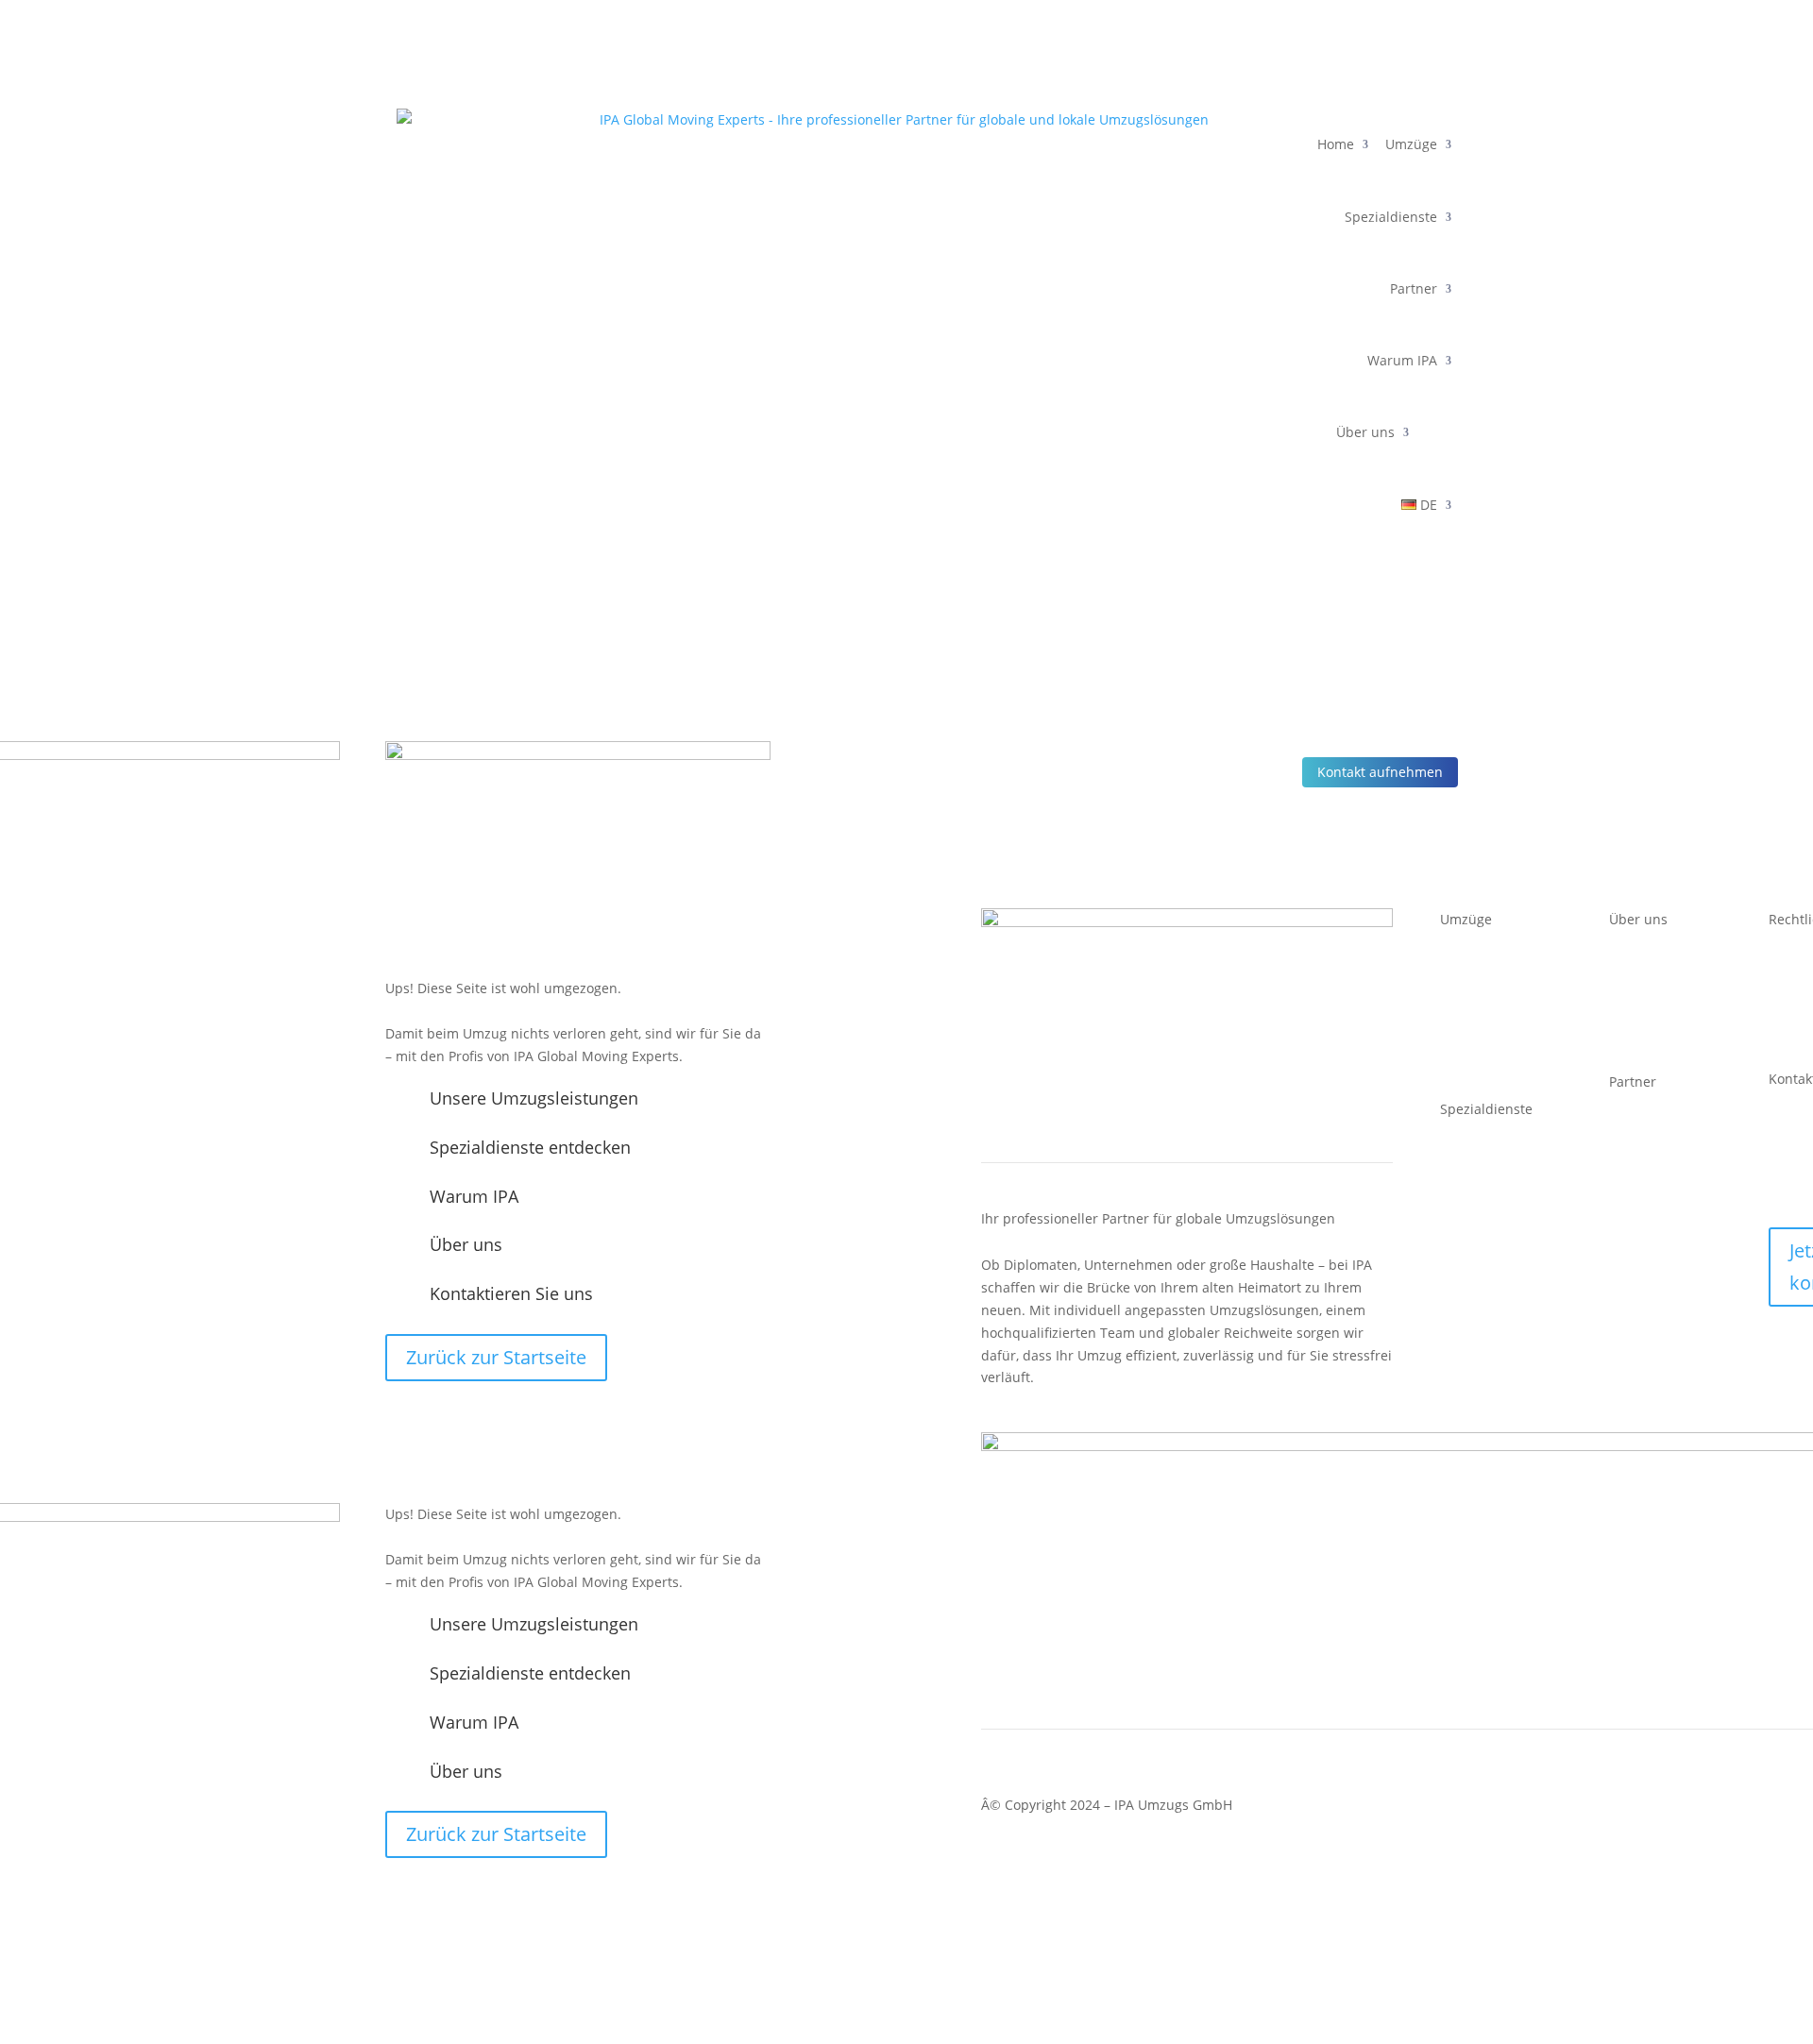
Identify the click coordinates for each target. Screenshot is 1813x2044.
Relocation (1473, 1226)
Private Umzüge (1490, 1059)
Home (1336, 144)
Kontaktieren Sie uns (511, 1293)
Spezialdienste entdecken (530, 1147)
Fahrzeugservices (1495, 1316)
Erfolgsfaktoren (1657, 1175)
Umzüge (1411, 144)
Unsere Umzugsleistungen (534, 1098)
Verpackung (1477, 1249)
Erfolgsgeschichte (1665, 966)
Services (1635, 1130)
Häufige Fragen (1657, 1197)
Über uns (1365, 432)
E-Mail (1788, 1181)
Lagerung (1470, 1181)
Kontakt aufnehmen (1380, 772)
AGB (1784, 1021)
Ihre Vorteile (1648, 1152)
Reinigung (1472, 1293)
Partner (1414, 288)
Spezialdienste (1391, 217)
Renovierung (1480, 1271)
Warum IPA (1402, 360)
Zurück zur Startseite (496, 1357)
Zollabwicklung (1487, 1203)
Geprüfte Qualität (1665, 1034)
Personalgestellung (1500, 1159)
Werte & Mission (1661, 1012)
